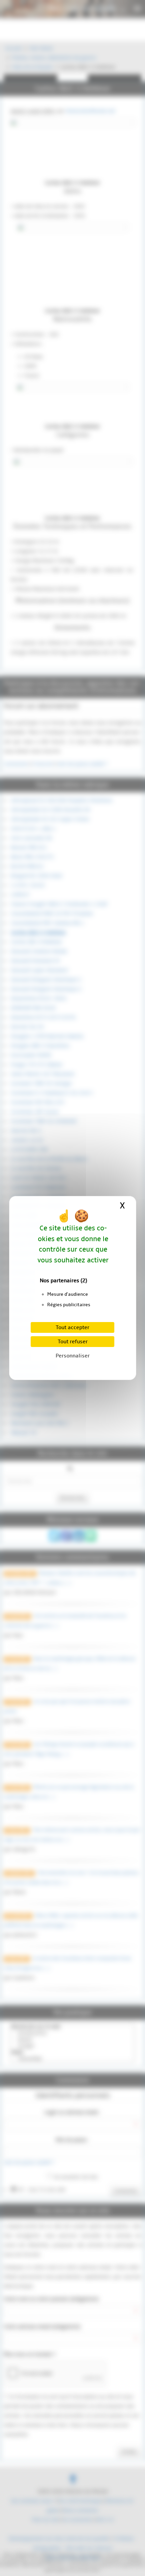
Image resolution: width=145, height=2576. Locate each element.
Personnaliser (73, 1356)
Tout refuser (73, 1342)
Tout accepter (72, 1327)
